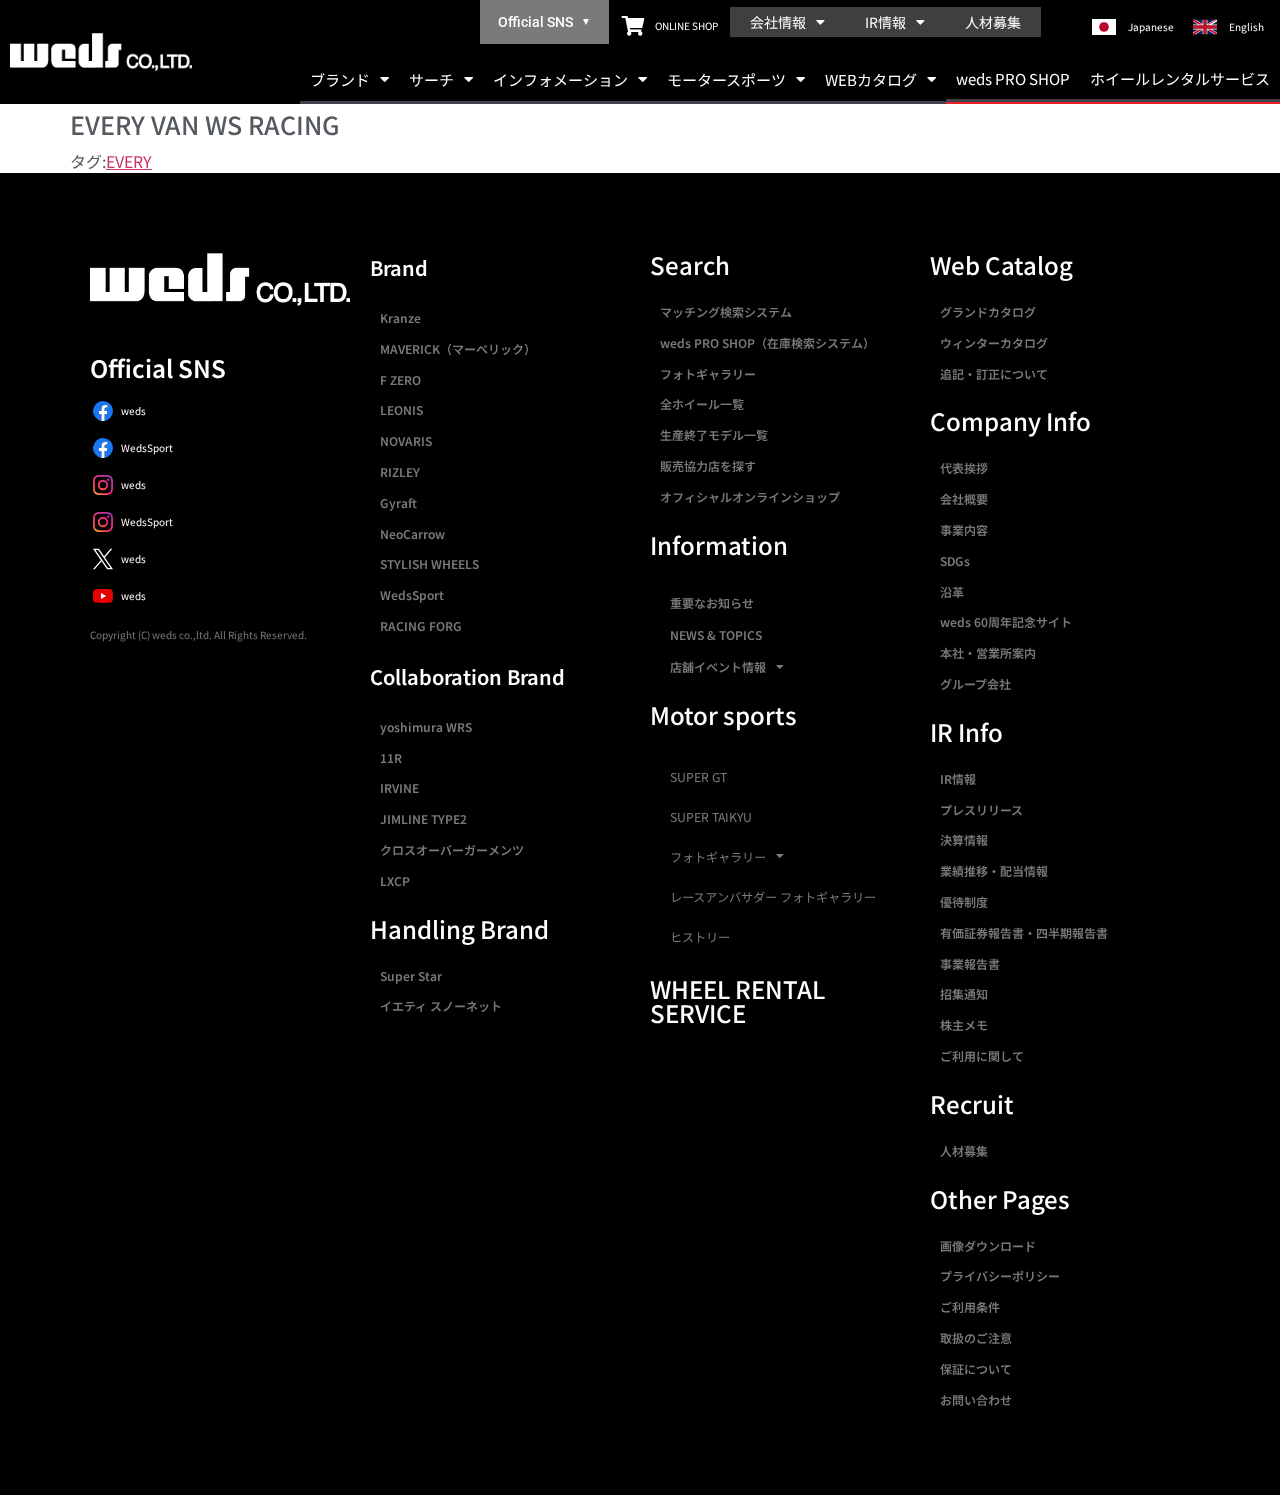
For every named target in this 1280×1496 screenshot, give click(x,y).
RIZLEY (400, 471)
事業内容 (964, 529)
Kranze (400, 317)
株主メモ (964, 1024)
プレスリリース (981, 809)
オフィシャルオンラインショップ (750, 496)
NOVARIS (406, 440)
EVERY (129, 161)
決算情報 (964, 839)
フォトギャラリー (708, 373)
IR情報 (885, 22)
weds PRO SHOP (1013, 78)
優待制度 (964, 901)
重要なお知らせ (712, 602)
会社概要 (964, 498)
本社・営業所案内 (988, 652)
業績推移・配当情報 (994, 870)
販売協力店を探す (708, 465)
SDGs (955, 560)
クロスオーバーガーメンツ (452, 849)
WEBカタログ (871, 79)
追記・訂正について (994, 373)
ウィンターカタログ (994, 342)
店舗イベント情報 (718, 666)
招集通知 (964, 993)
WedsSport (412, 594)
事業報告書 (970, 963)
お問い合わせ (976, 1399)
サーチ (431, 79)
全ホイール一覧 (702, 403)
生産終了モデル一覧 (714, 434)
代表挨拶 (964, 467)
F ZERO (400, 379)
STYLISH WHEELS (429, 563)
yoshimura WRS (426, 726)
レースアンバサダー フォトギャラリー (773, 897)
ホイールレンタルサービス (1180, 78)
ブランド (340, 79)
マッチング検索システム (726, 311)
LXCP (395, 880)
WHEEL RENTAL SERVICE (737, 1000)
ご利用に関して (982, 1055)
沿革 (952, 591)
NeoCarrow (412, 533)
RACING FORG (421, 625)
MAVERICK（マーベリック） (458, 348)
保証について (976, 1368)
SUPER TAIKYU (711, 817)
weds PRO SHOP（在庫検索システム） (767, 342)
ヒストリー (700, 937)
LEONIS (401, 409)
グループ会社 (975, 683)
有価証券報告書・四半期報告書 (1024, 932)
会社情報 (778, 22)
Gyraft (398, 502)
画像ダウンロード (988, 1245)
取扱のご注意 (976, 1337)
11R (391, 757)
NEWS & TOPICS (716, 634)
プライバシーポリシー (1000, 1275)
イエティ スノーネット (441, 1005)
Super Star (411, 975)
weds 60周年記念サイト (1006, 621)
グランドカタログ (988, 311)
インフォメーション (560, 79)
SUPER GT (698, 777)
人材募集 (993, 22)
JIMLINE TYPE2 (423, 818)
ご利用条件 (970, 1306)
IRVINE (399, 787)
